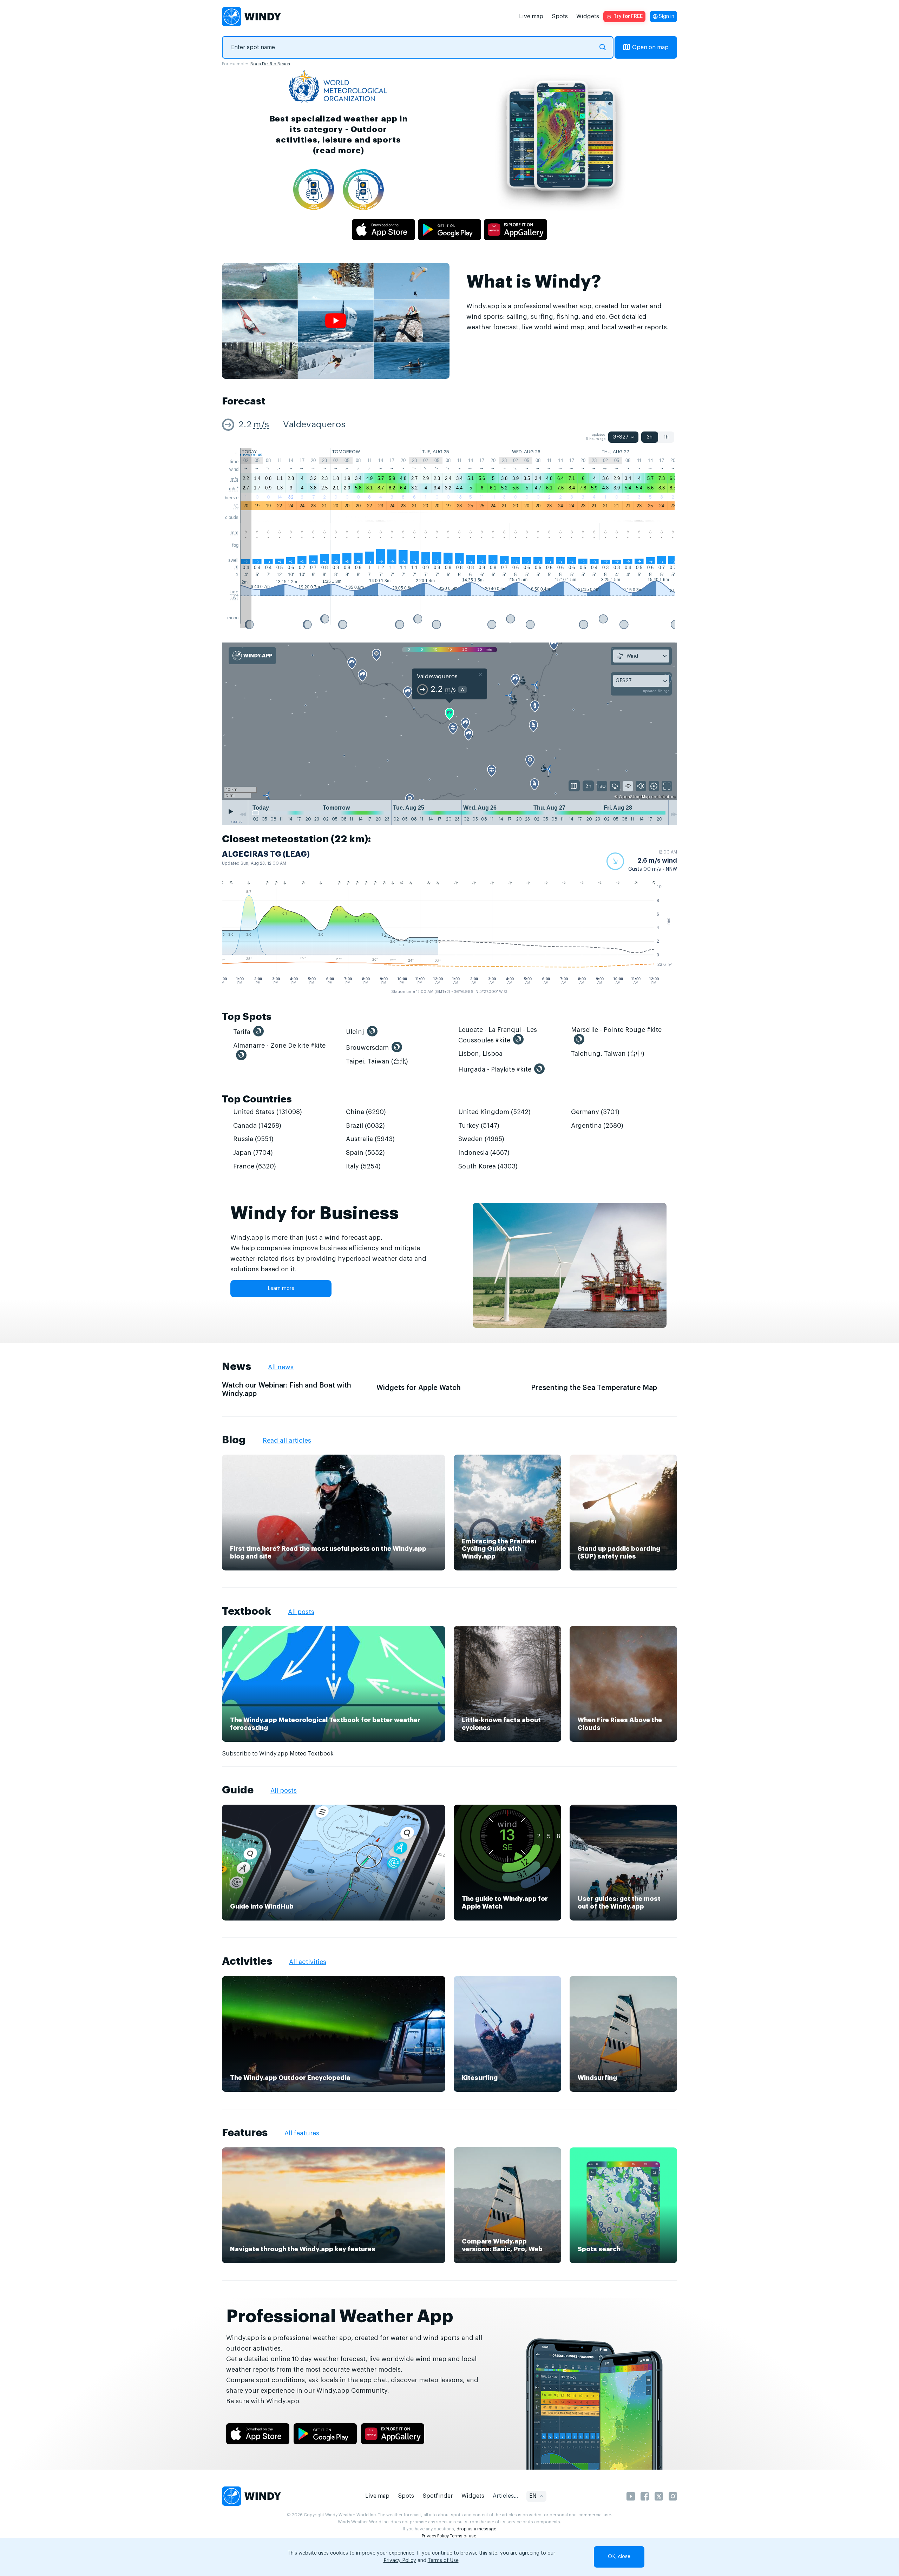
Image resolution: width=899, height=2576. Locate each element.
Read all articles (287, 1441)
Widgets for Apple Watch (419, 1388)
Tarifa (242, 1032)
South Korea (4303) (488, 1166)
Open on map (650, 47)
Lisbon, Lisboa (480, 1054)
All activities (308, 1962)
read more (338, 150)
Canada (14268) (257, 1126)
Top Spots (247, 1017)
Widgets (588, 17)
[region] (449, 722)
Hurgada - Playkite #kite (495, 1069)
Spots (560, 17)
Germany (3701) (595, 1112)
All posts (301, 1612)
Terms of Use (443, 2561)
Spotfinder (438, 2496)
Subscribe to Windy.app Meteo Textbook (278, 1754)
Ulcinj (355, 1032)
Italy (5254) (363, 1166)
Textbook (247, 1611)
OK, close (619, 2557)
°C (236, 506)
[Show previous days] (243, 814)
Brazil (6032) (365, 1126)
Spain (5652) (365, 1153)
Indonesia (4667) (484, 1153)
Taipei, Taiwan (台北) (377, 1061)
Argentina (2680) (597, 1126)
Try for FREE (628, 17)
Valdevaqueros (314, 425)
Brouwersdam (367, 1048)
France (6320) (255, 1166)
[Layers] (574, 786)
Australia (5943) (370, 1139)
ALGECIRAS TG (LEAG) (266, 854)
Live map (531, 17)
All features (302, 2133)
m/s (261, 425)
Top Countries (257, 1099)
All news (281, 1367)
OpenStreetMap (634, 797)
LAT (234, 597)
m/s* (234, 489)
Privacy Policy (435, 2536)
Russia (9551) (253, 1139)
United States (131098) (268, 1112)
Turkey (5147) (479, 1126)
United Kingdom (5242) (494, 1112)
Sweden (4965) (481, 1139)
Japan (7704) (253, 1153)
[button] (642, 861)
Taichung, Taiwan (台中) (608, 1054)
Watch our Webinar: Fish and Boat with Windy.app (287, 1390)
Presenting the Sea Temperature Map (594, 1388)
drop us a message (476, 2529)
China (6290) (366, 1112)
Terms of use (463, 2536)
